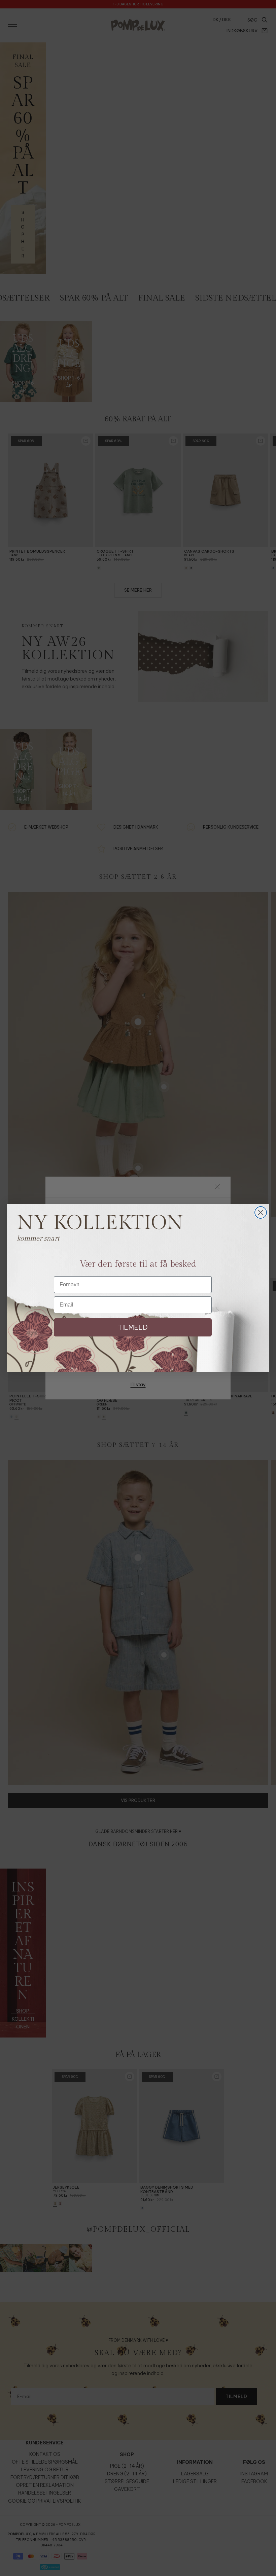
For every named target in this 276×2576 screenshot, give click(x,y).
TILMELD (133, 1327)
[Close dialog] (261, 1212)
